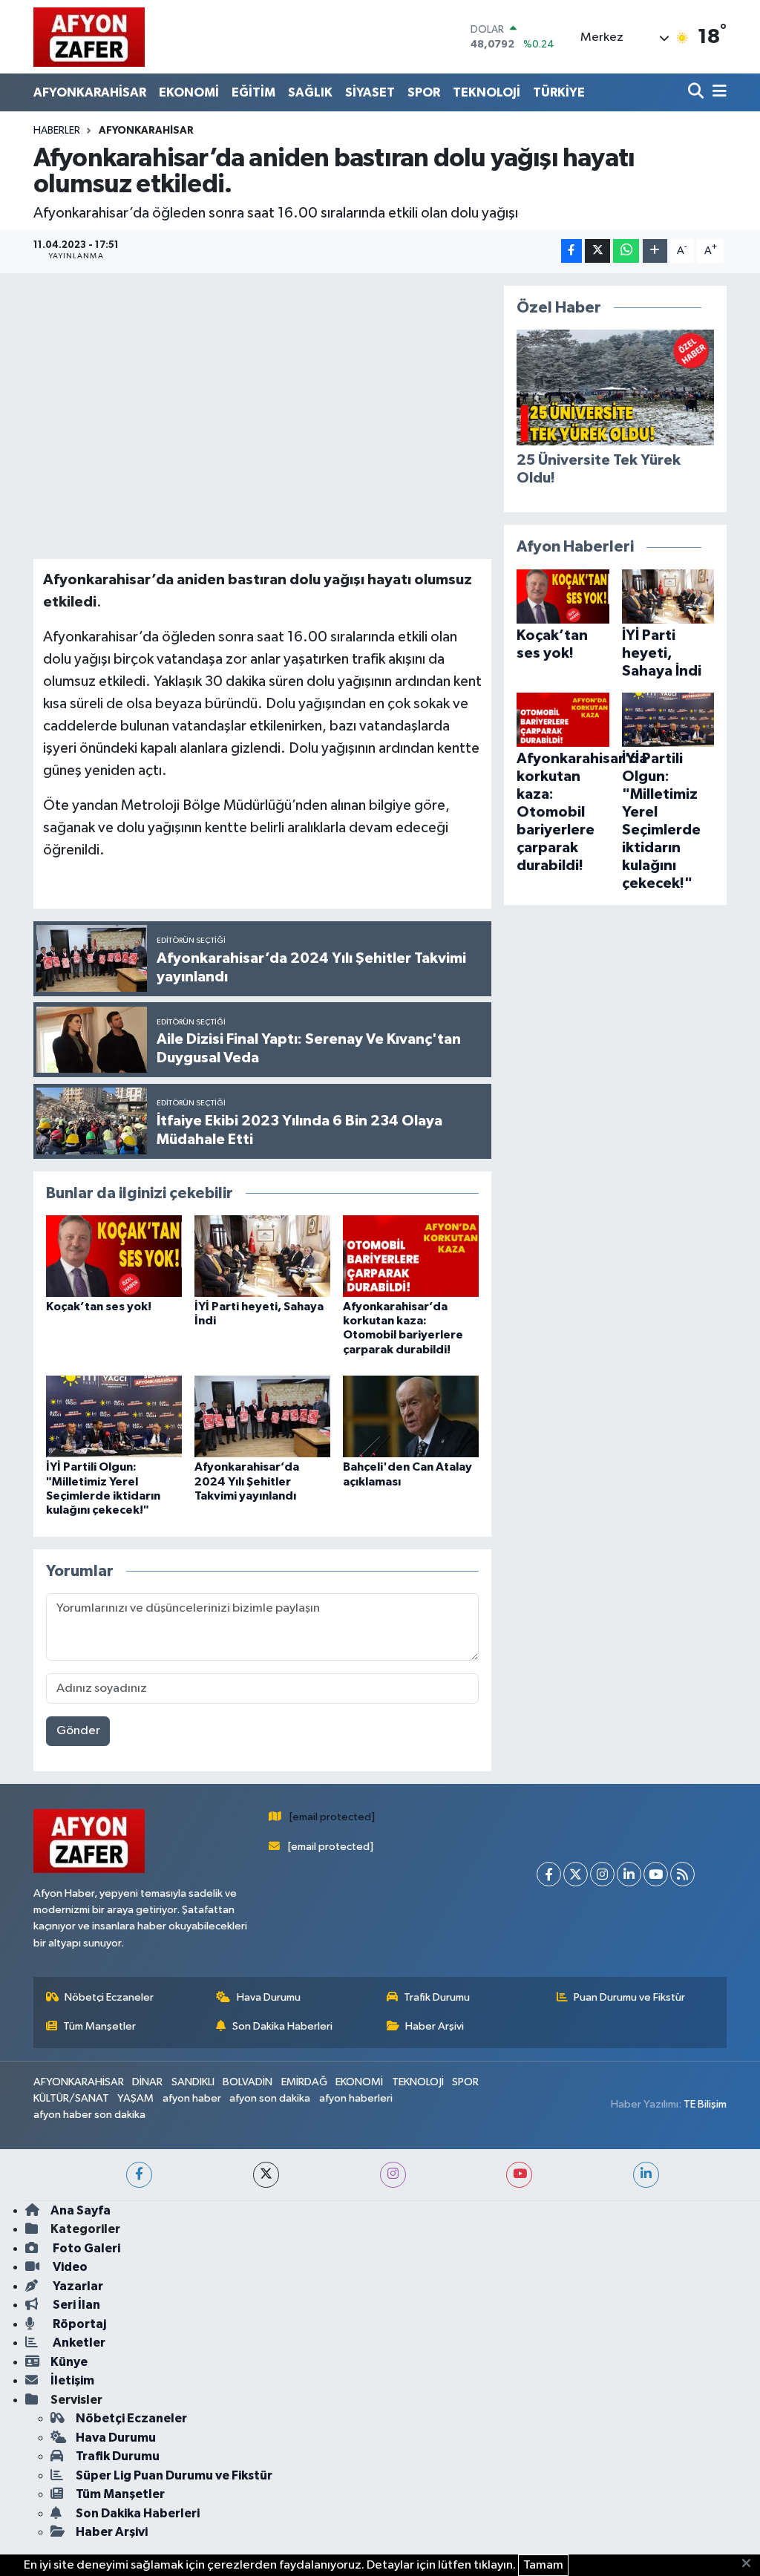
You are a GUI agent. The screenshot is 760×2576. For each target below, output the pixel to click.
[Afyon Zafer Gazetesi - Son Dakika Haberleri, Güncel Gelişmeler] (89, 37)
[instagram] (393, 2175)
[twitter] (266, 2175)
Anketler (78, 2343)
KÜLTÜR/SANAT (71, 2098)
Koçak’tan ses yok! (99, 1307)
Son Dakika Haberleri (282, 2026)
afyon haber (192, 2098)
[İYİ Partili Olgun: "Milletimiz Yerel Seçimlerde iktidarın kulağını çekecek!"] (114, 1416)
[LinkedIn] (629, 1874)
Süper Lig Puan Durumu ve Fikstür (174, 2475)
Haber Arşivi (435, 2026)
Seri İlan (75, 2305)
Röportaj (78, 2324)
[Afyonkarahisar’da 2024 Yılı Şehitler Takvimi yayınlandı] (262, 1416)
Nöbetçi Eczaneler (109, 1997)
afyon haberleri (356, 2098)
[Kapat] (751, 2564)
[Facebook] (549, 1874)
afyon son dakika (270, 2098)
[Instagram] (602, 1874)
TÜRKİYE (559, 92)
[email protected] (332, 1817)
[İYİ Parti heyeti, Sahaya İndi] (262, 1256)
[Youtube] (656, 1874)
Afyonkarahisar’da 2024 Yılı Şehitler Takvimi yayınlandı (247, 1481)
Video (69, 2267)
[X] (576, 1874)
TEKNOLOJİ (487, 92)
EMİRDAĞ (304, 2082)
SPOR (424, 92)
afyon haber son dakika (89, 2115)
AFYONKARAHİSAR (90, 92)
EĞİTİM (253, 92)
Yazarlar (77, 2286)
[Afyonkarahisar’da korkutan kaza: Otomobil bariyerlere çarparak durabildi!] (411, 1256)
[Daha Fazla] (655, 251)
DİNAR (147, 2082)
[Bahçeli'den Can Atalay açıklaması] (411, 1416)
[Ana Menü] (717, 92)
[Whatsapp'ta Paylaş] (626, 251)
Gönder (78, 1731)
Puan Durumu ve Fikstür (629, 1997)
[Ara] (697, 92)
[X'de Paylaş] (597, 251)
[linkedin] (646, 2175)
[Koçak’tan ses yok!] (114, 1256)
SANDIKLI (193, 2082)
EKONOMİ (189, 92)
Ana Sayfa (81, 2210)
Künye (69, 2362)
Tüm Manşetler (99, 2026)
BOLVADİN (248, 2082)
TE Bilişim (705, 2104)
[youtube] (519, 2175)
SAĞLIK (310, 92)
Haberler (57, 131)
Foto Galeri (85, 2248)
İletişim (72, 2380)
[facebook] (139, 2175)
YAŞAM (135, 2098)
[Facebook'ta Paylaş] (571, 251)
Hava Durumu (269, 1997)
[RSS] (682, 1874)
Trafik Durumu (437, 1997)
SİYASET (370, 92)
